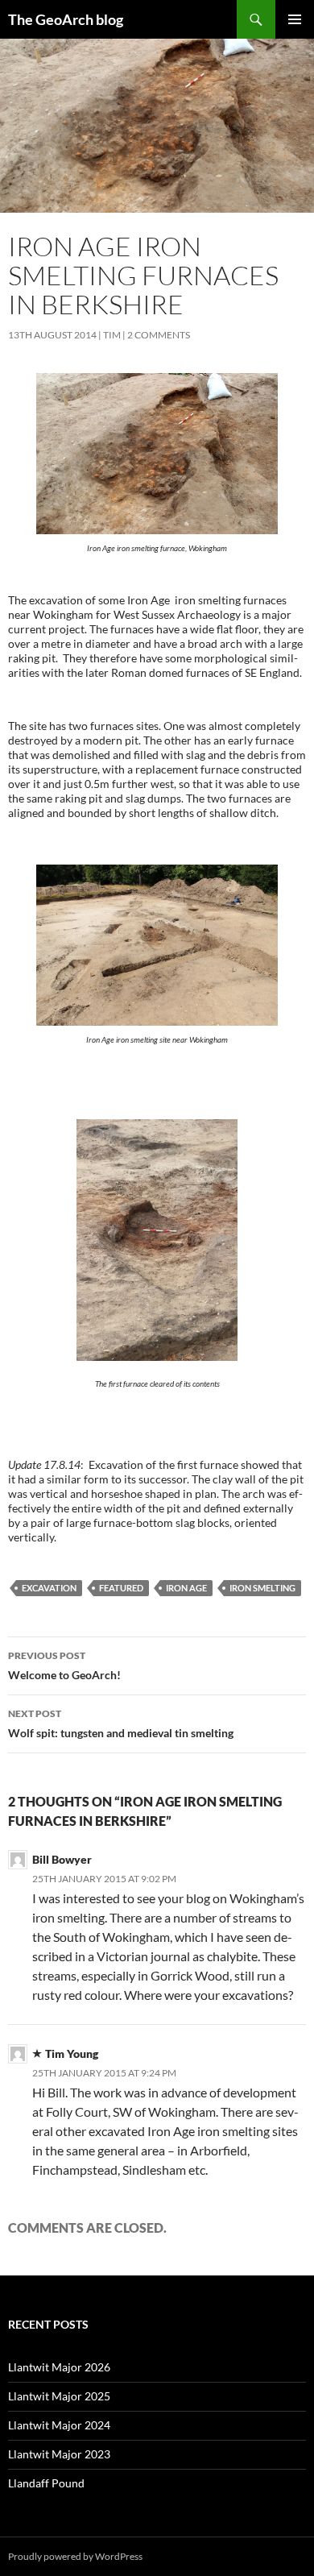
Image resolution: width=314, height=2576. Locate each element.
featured (121, 1588)
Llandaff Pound (46, 2483)
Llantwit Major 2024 (59, 2425)
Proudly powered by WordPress (75, 2556)
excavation (49, 1588)
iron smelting (262, 1588)
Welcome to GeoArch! (64, 1665)
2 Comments (159, 335)
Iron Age (186, 1588)
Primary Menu (295, 19)
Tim (112, 335)
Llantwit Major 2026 (59, 2367)
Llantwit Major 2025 (59, 2396)
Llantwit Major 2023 (59, 2454)
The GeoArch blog (66, 19)
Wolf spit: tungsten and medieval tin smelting (121, 1724)
